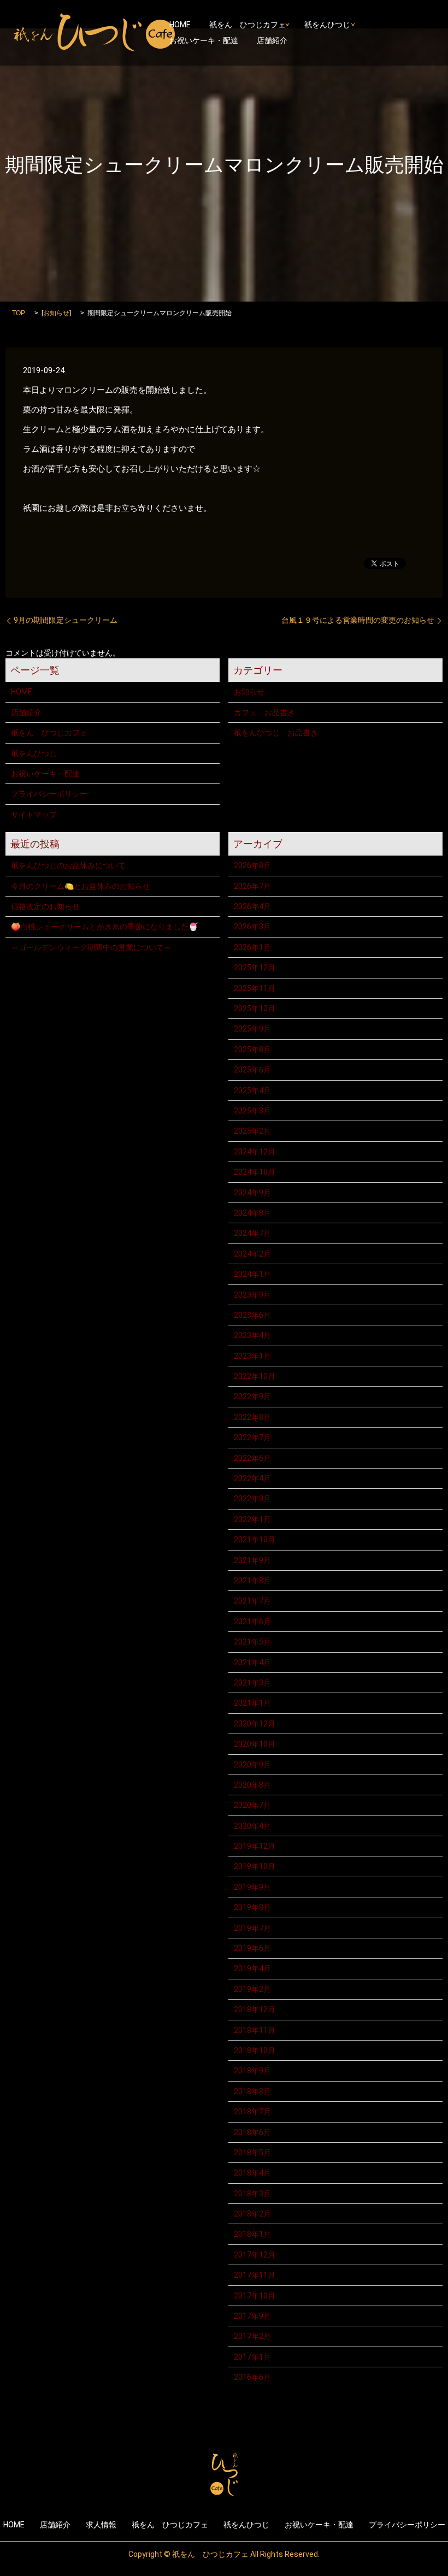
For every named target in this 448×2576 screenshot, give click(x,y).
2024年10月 (255, 1172)
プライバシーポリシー (49, 794)
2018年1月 (252, 2234)
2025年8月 (252, 1050)
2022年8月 (252, 1417)
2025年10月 (255, 1009)
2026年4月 (252, 906)
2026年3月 (252, 927)
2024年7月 (252, 1233)
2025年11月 (255, 988)
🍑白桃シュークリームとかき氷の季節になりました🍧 (104, 927)
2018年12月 (255, 2009)
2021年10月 (255, 1540)
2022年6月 (252, 1458)
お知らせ (56, 313)
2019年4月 (252, 1968)
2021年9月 (252, 1560)
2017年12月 (255, 2255)
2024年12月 (255, 1152)
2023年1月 (252, 1356)
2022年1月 (252, 1519)
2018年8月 (252, 2091)
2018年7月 (252, 2112)
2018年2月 (252, 2214)
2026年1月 (252, 947)
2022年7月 (252, 1437)
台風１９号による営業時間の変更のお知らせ (358, 620)
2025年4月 (252, 1090)
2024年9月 (252, 1193)
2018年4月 (252, 2173)
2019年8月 (252, 1907)
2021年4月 (252, 1663)
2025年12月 (255, 968)
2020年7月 (252, 1805)
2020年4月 (252, 1826)
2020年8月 (252, 1785)
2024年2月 (252, 1254)
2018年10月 (255, 2050)
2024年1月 (252, 1274)
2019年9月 (252, 1887)
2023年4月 (252, 1335)
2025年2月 (252, 1131)
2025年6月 (252, 1070)
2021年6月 (252, 1622)
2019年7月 (252, 1928)
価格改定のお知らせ (45, 906)
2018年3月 (252, 2194)
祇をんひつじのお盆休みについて (68, 865)
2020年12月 (255, 1724)
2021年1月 (252, 1703)
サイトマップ (34, 815)
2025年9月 (252, 1029)
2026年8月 (252, 865)
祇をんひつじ (327, 25)
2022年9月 (252, 1396)
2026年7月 (252, 886)
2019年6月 (252, 1948)
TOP (19, 313)
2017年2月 (252, 2336)
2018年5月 (252, 2153)
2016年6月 (252, 2377)
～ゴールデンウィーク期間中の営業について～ (91, 947)
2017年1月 (252, 2357)
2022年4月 (252, 1478)
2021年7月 (252, 1601)
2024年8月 (252, 1213)
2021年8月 (252, 1581)
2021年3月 (252, 1683)
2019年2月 (252, 1989)
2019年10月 (255, 1866)
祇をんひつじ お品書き (276, 733)
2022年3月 (252, 1499)
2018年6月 (252, 2132)
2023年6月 (252, 1315)
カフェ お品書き (264, 712)
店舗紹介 (272, 40)
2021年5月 (252, 1642)
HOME (180, 25)
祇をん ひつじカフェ (247, 25)
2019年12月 (255, 1846)
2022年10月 (255, 1376)
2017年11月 (255, 2275)
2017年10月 (255, 2296)
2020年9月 (252, 1765)
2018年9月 (252, 2071)
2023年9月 (252, 1295)
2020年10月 (255, 1744)
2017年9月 (252, 2316)
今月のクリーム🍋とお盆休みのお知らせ (81, 886)
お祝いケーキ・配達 (204, 40)
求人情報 (101, 2525)
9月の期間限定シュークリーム (66, 620)
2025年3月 (252, 1111)
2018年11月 (255, 2030)
